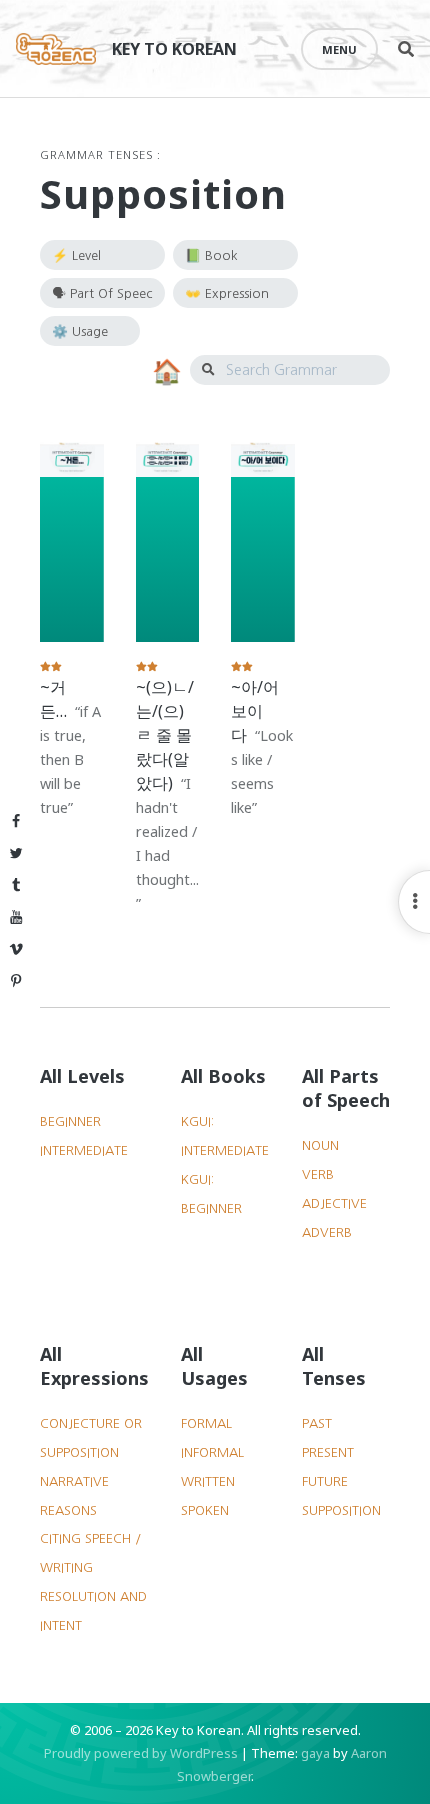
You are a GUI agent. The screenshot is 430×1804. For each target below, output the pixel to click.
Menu (339, 49)
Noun (320, 1145)
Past (317, 1423)
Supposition (341, 1510)
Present (328, 1452)
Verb (318, 1174)
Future (325, 1481)
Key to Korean (174, 49)
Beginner (70, 1121)
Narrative (74, 1481)
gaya (315, 1753)
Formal (206, 1423)
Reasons (68, 1510)
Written (208, 1481)
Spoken (205, 1510)
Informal (212, 1452)
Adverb (327, 1232)
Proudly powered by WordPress (141, 1753)
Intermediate (84, 1150)
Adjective (334, 1203)
